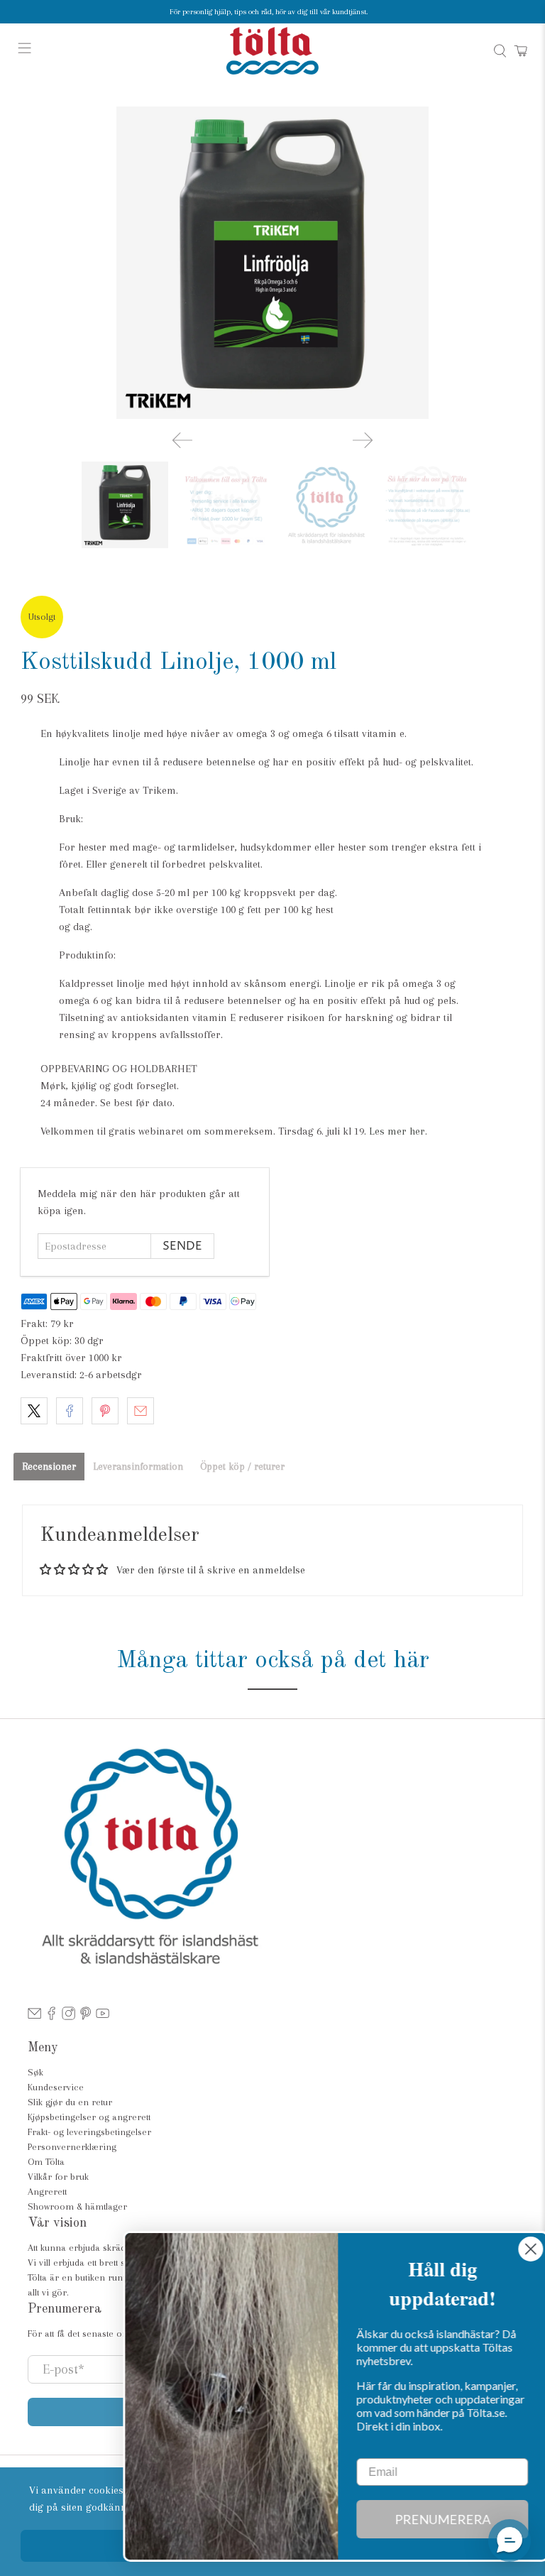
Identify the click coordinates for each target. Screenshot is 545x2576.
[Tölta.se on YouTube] (103, 2017)
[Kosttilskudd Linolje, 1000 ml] (272, 263)
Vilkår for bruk (58, 2177)
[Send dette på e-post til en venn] (141, 1411)
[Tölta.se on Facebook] (51, 2017)
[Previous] (182, 440)
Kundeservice (56, 2087)
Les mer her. (398, 1131)
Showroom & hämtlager (77, 2206)
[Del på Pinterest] (105, 1411)
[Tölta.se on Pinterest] (86, 2017)
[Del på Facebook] (70, 1411)
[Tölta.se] (272, 51)
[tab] (49, 1467)
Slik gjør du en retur (70, 2102)
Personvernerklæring (72, 2147)
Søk (35, 2072)
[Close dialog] (513, 2249)
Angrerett (47, 2192)
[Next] (363, 440)
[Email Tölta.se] (34, 2017)
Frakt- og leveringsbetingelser (89, 2132)
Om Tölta (46, 2162)
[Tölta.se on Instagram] (68, 2017)
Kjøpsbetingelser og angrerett (89, 2117)
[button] (510, 2540)
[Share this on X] (34, 1411)
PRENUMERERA (425, 2519)
